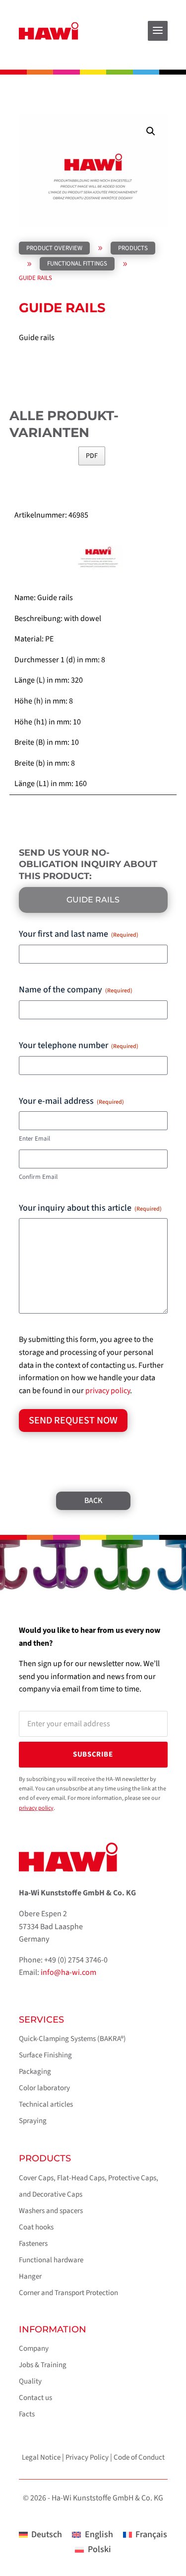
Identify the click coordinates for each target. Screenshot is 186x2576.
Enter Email (34, 1139)
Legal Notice (41, 2457)
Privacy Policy (87, 2457)
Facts (27, 2414)
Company (34, 2349)
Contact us (35, 2398)
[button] (151, 131)
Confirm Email (38, 1177)
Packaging (35, 2072)
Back (93, 1501)
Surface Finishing (45, 2055)
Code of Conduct (139, 2457)
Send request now (73, 1421)
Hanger (30, 2276)
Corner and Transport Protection (68, 2293)
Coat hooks (36, 2227)
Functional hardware (51, 2260)
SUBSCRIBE (93, 1754)
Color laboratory (44, 2088)
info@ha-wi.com (68, 1972)
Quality (30, 2381)
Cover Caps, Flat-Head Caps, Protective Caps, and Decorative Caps (89, 2186)
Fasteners (33, 2244)
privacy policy (108, 1391)
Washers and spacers (51, 2211)
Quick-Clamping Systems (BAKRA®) (72, 2039)
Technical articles (46, 2104)
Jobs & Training (43, 2365)
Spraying (33, 2121)
